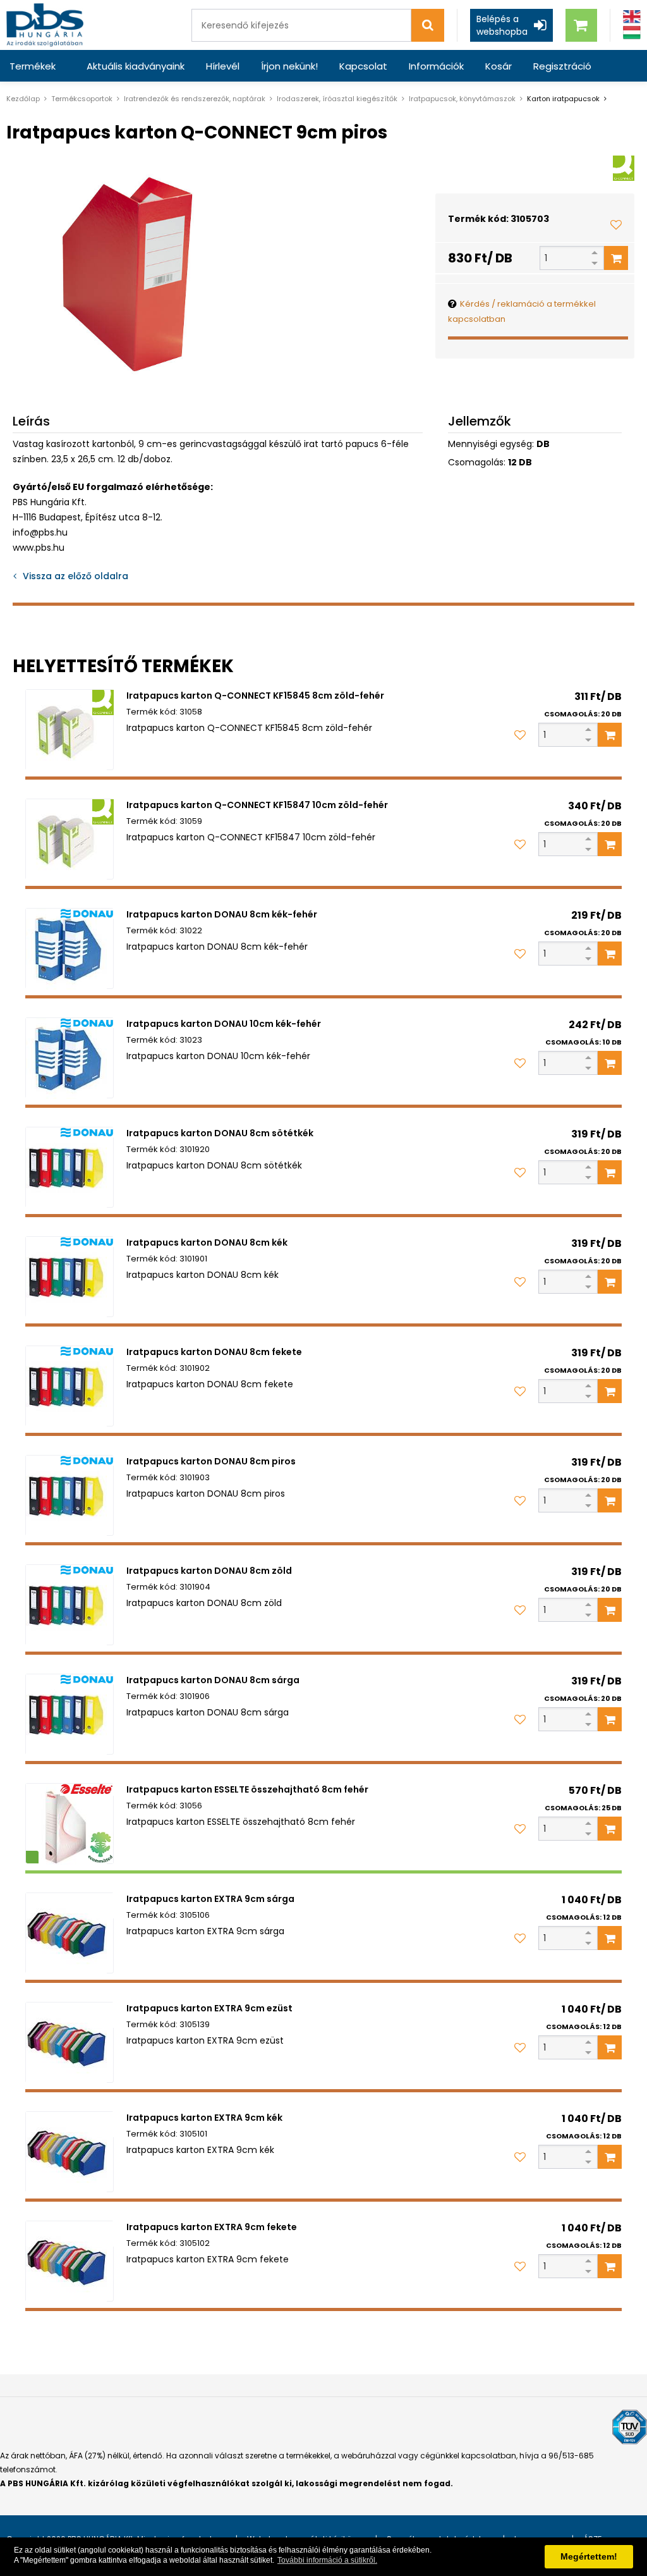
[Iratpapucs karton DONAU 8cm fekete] (70, 1386)
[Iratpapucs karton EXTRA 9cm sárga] (70, 1933)
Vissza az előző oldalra (76, 576)
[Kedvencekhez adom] (616, 224)
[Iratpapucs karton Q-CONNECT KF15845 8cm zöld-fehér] (70, 730)
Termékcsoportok (82, 99)
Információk (436, 66)
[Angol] (632, 17)
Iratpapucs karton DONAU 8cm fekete (214, 1352)
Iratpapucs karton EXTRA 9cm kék (204, 2118)
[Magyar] (632, 33)
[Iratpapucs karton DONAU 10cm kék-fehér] (70, 1058)
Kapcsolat (363, 66)
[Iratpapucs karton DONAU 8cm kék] (70, 1277)
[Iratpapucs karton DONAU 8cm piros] (70, 1495)
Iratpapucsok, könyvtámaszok (462, 99)
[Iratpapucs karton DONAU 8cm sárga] (70, 1714)
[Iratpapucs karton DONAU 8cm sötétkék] (70, 1167)
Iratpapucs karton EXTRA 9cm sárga (210, 1899)
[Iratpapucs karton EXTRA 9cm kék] (70, 2152)
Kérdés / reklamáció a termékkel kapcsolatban (522, 311)
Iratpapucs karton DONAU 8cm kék (207, 1242)
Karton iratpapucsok (563, 99)
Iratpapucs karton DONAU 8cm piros (211, 1461)
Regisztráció (562, 66)
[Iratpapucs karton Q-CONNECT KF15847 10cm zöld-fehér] (70, 839)
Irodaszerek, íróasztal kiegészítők (337, 99)
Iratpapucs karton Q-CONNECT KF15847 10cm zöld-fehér (257, 805)
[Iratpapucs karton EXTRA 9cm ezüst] (70, 2042)
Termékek (33, 66)
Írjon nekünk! (289, 66)
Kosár (499, 66)
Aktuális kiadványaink (136, 66)
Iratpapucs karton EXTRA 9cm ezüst (209, 2008)
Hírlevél (223, 66)
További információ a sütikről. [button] (327, 2560)
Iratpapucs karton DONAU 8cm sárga (213, 1680)
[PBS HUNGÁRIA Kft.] (45, 25)
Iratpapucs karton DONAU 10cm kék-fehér (224, 1024)
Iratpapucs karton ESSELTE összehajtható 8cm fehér (247, 1789)
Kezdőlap (23, 99)
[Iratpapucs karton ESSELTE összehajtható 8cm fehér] (70, 1824)
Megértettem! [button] (589, 2556)
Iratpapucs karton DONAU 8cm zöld (209, 1571)
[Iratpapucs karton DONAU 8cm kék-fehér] (70, 948)
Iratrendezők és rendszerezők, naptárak (195, 99)
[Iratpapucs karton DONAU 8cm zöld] (70, 1605)
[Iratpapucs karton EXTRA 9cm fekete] (70, 2261)
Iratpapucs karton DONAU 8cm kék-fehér (222, 914)
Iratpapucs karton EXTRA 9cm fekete (212, 2227)
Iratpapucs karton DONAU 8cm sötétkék (220, 1133)
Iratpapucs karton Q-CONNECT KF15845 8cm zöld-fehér (255, 696)
